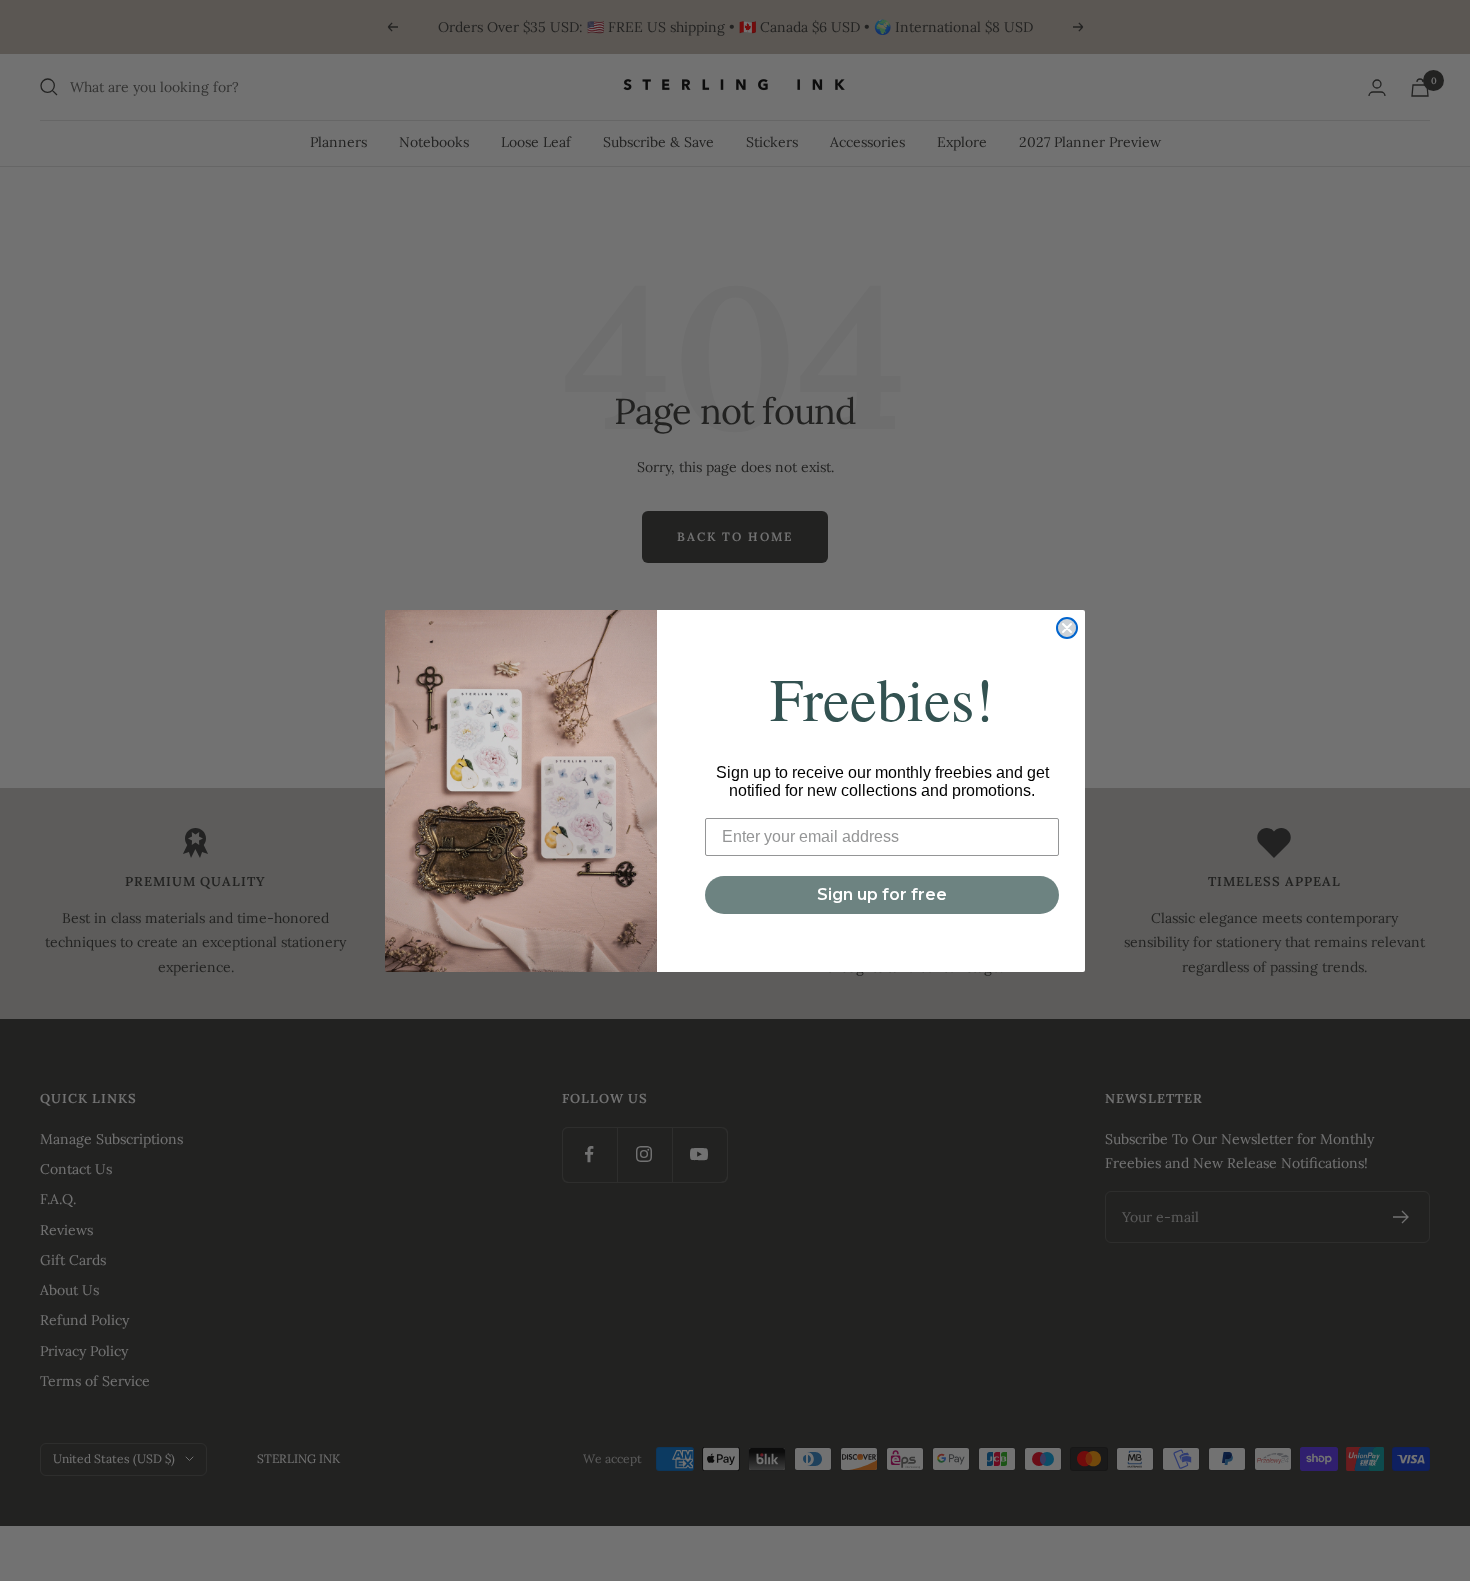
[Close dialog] (1067, 628)
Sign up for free (882, 894)
